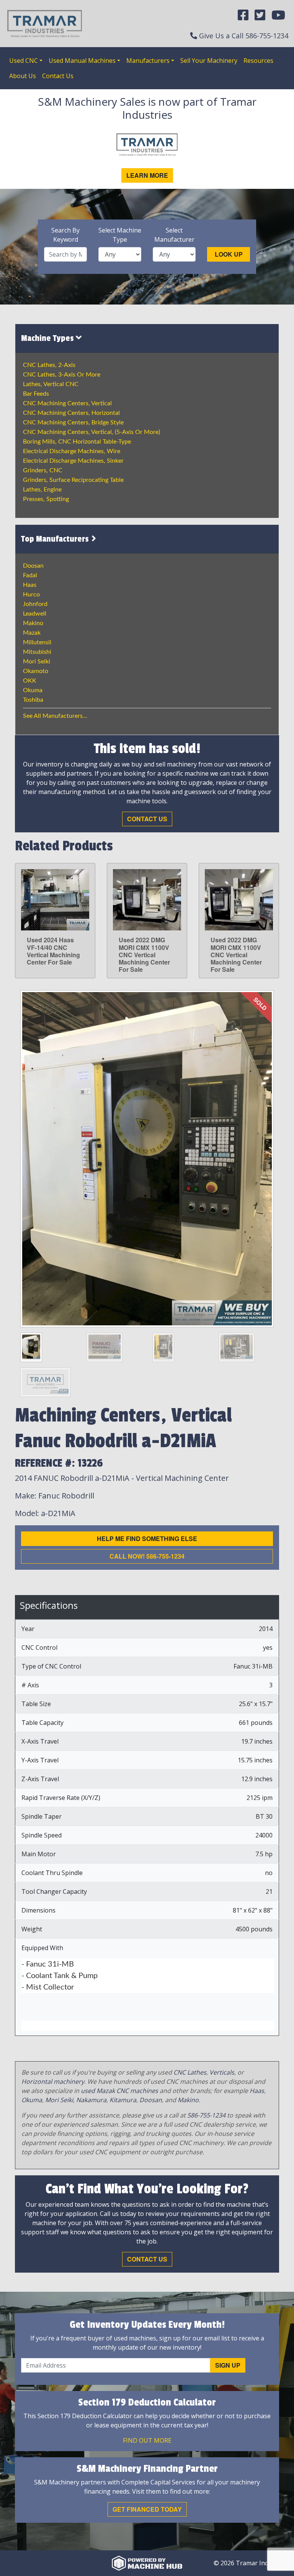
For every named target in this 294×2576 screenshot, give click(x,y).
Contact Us (58, 76)
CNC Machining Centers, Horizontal (71, 413)
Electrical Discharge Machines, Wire (72, 451)
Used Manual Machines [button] (82, 61)
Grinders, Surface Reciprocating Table (73, 480)
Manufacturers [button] (148, 61)
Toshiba (33, 700)
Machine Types (48, 338)
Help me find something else (147, 1539)
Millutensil (37, 642)
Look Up (229, 254)
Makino (33, 623)
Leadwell (35, 614)
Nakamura (91, 2100)
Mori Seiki (37, 662)
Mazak (32, 633)
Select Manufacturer (174, 235)
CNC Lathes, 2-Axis (49, 365)
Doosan (33, 566)
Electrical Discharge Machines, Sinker (73, 461)
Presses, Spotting (46, 499)
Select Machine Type (120, 235)
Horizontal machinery (53, 2081)
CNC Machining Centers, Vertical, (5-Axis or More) (91, 432)
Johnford (35, 604)
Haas (30, 585)
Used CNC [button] (24, 61)
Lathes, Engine (42, 490)
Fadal (30, 575)
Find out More (147, 2440)
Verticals (222, 2072)
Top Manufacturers (56, 539)
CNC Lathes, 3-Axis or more (62, 375)
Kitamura (123, 2100)
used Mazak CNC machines (119, 2091)
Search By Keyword (65, 235)
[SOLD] (147, 1158)
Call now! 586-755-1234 (147, 1556)
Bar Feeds (36, 394)
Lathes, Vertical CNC (51, 384)
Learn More (147, 175)
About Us (23, 76)
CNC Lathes (190, 2072)
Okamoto (36, 671)
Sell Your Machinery (209, 61)
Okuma (33, 690)
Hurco (31, 594)
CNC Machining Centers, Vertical (67, 403)
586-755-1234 (267, 36)
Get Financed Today (147, 2509)
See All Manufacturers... (55, 716)
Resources (258, 61)
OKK (30, 681)
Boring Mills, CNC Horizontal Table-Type (77, 442)
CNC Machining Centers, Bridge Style (73, 423)
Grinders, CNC (43, 470)
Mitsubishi (37, 652)
